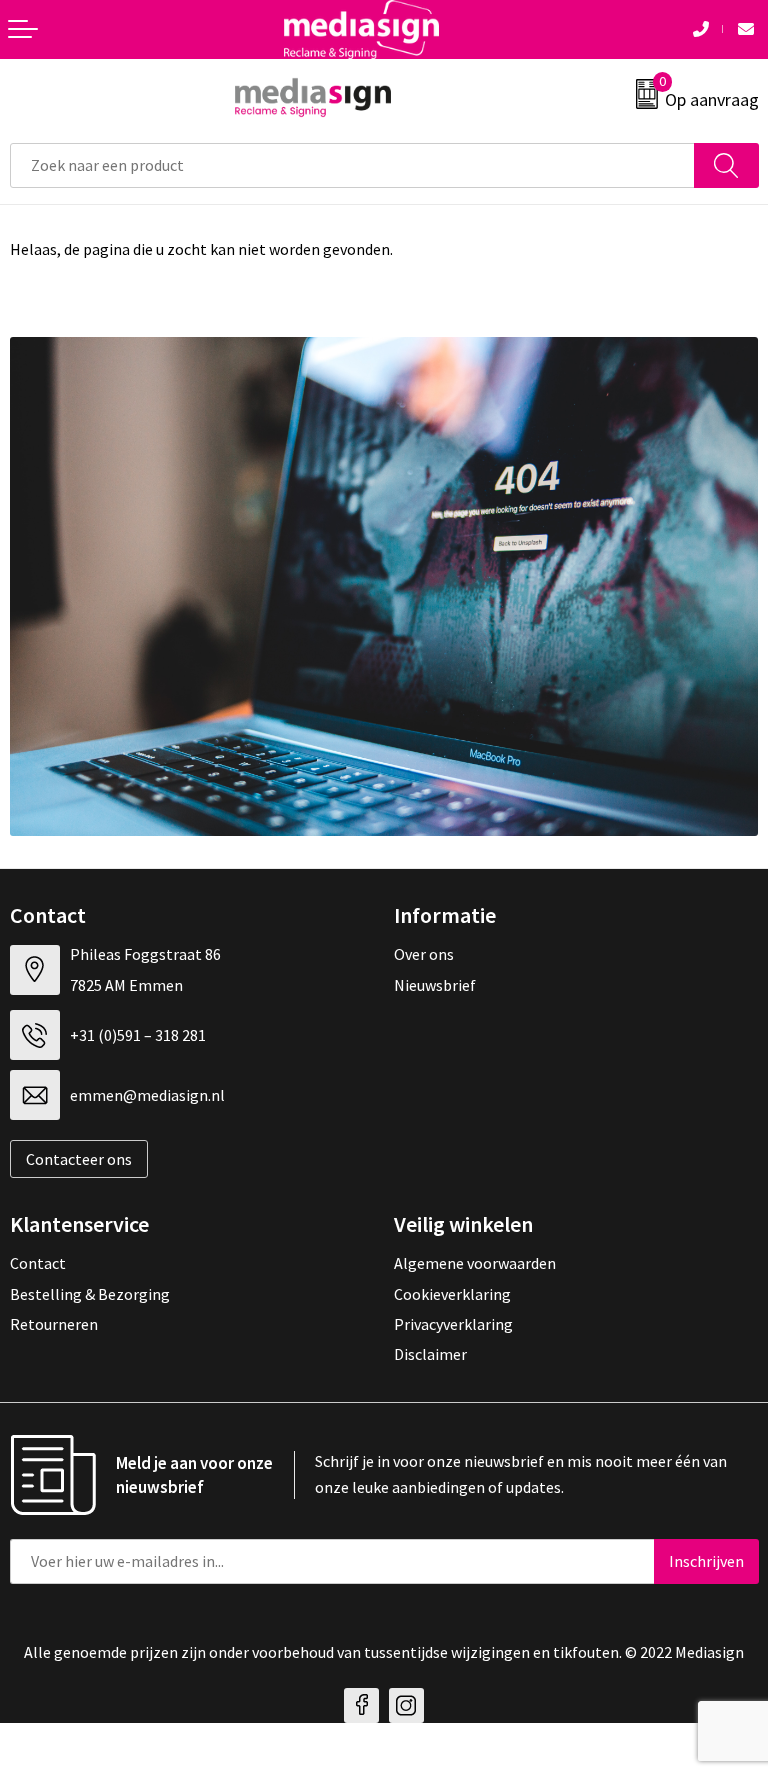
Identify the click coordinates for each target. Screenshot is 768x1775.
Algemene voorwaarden (475, 1263)
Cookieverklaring (452, 1294)
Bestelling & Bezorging (90, 1294)
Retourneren (54, 1324)
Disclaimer (430, 1354)
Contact (38, 1263)
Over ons (424, 954)
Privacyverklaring (453, 1324)
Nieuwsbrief (435, 985)
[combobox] (352, 165)
